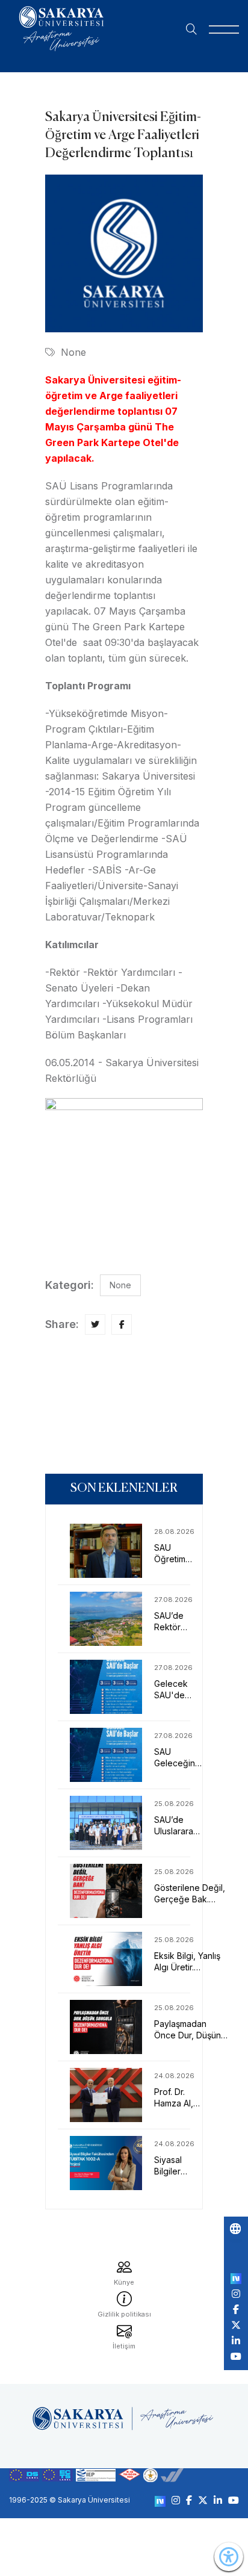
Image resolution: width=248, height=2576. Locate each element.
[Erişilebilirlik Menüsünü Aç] (229, 2557)
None (73, 352)
